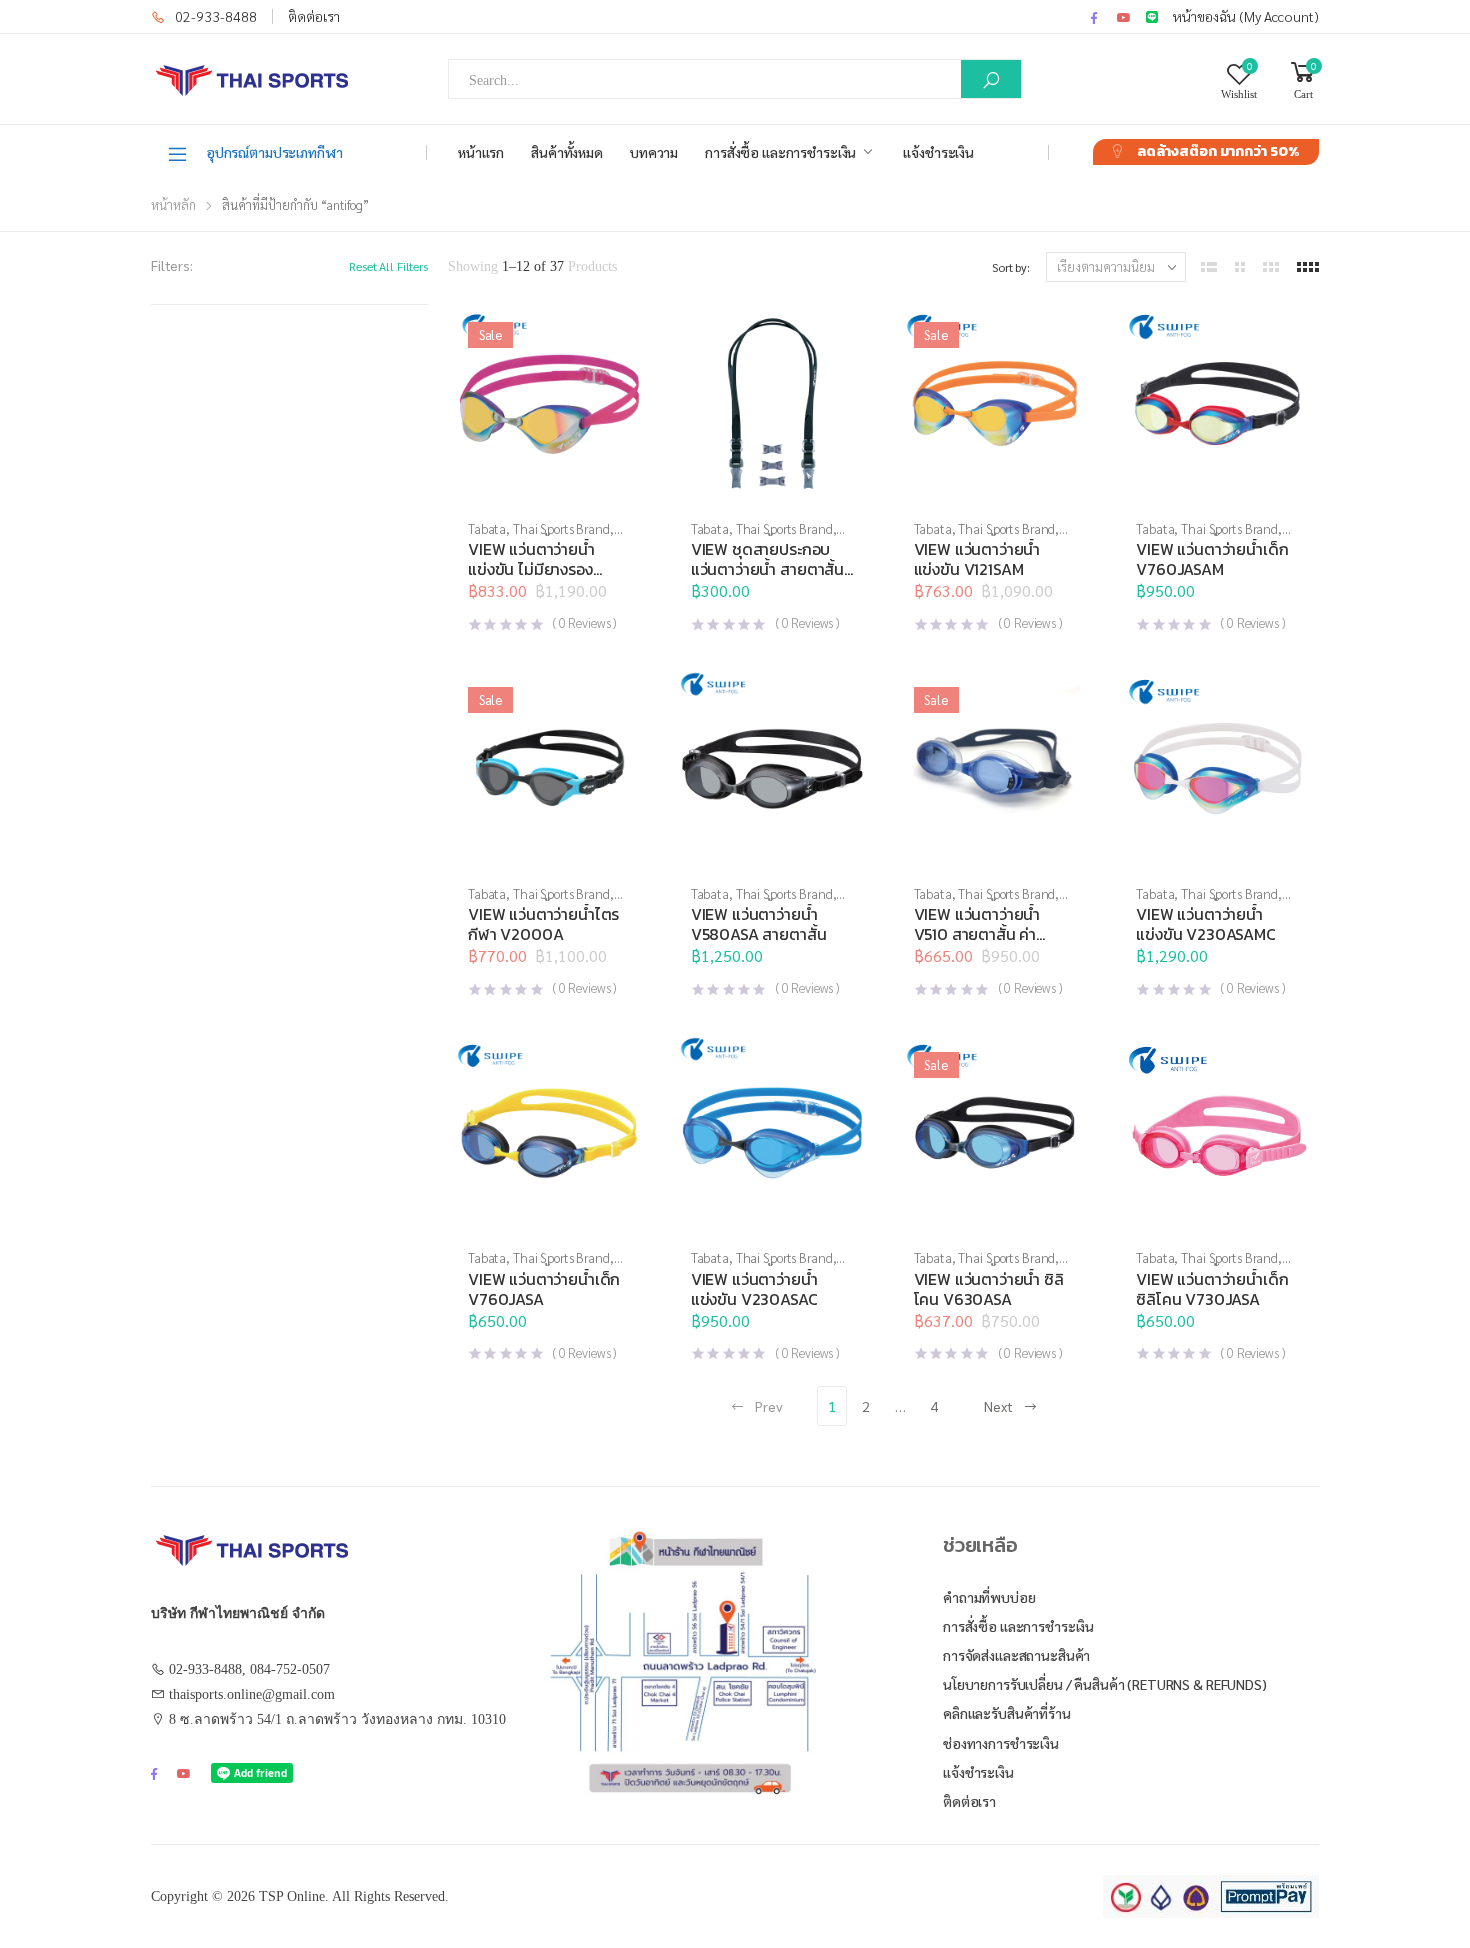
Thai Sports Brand (561, 528)
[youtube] (1124, 17)
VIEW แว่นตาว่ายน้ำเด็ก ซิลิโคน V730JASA (1212, 1289)
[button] (772, 485)
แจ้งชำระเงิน (938, 152)
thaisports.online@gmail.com (252, 1694)
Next (998, 1406)
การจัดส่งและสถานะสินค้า (1016, 1655)
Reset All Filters (388, 266)
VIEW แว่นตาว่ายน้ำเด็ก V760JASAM (1212, 559)
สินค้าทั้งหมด (567, 152)
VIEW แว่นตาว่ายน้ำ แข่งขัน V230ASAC (754, 1289)
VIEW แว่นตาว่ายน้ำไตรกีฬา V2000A (543, 924)
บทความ (654, 152)
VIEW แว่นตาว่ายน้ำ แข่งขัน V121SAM (977, 559)
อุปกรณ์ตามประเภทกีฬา (274, 152)
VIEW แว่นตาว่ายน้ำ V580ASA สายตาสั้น (759, 924)
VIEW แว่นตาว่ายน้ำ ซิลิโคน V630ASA (989, 1289)
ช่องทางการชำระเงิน (1001, 1743)
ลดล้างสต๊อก (1218, 151)
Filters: (172, 265)
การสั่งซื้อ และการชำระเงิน (780, 152)
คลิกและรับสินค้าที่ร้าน (1007, 1713)
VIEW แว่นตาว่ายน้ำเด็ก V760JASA (544, 1289)
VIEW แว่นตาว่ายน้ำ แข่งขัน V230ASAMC (1206, 924)
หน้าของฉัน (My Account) (1246, 16)
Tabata (487, 528)
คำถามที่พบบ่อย (989, 1597)
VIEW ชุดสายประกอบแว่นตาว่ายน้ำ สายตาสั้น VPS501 (767, 569)
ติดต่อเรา (314, 16)
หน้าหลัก (173, 204)
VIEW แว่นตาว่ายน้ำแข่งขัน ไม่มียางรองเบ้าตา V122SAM (531, 569)
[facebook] (1094, 17)
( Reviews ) (584, 622)
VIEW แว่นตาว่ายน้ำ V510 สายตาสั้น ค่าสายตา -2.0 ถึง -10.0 (984, 934)
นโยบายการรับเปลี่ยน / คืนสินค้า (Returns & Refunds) (1105, 1684)
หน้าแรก (481, 152)
